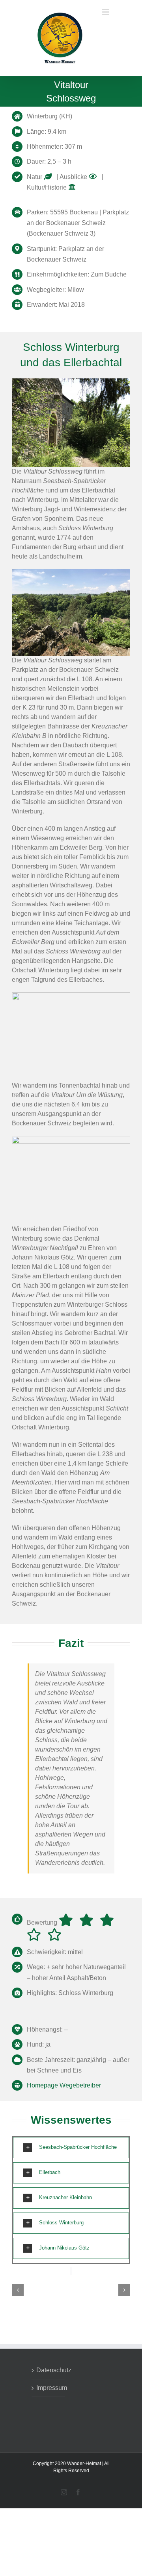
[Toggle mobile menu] (106, 68)
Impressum (49, 2392)
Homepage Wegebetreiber (64, 2089)
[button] (71, 2152)
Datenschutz (49, 2374)
